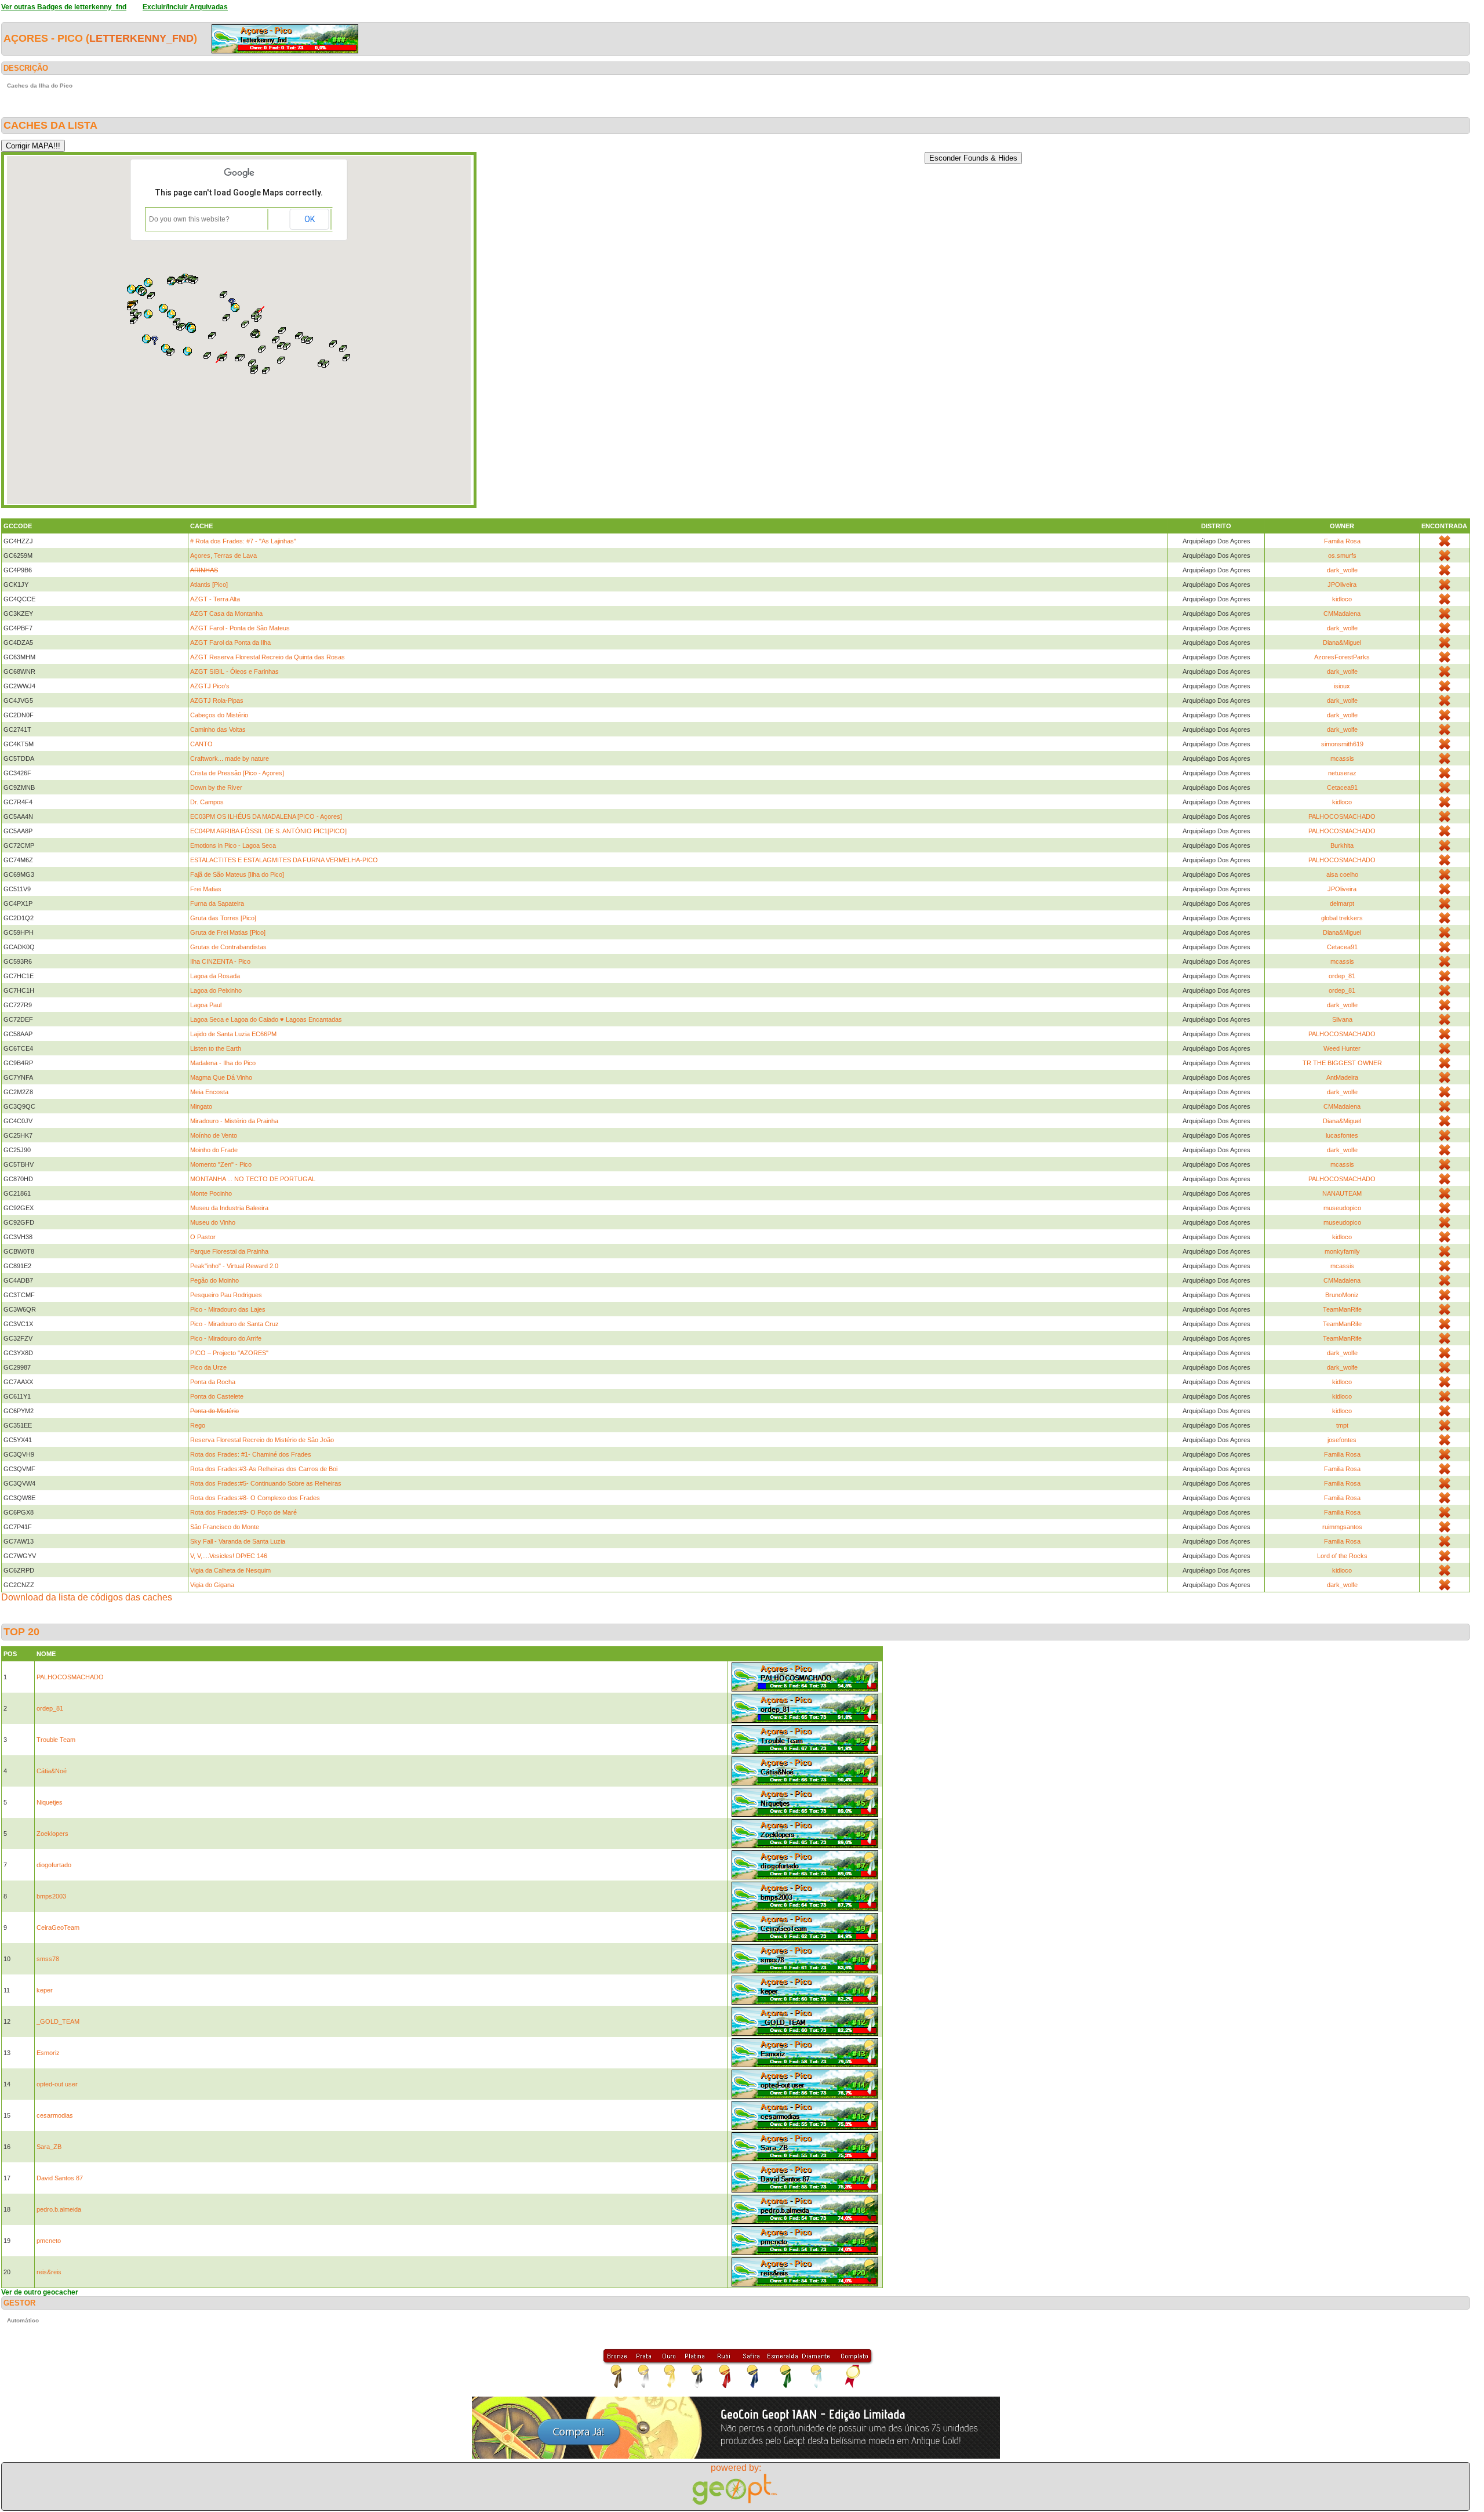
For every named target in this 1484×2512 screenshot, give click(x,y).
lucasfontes (1342, 1135)
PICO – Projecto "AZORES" (229, 1353)
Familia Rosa (1342, 541)
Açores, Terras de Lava (223, 556)
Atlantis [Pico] (209, 585)
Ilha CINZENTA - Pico (220, 961)
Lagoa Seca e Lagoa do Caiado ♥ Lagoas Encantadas (266, 1019)
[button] (310, 340)
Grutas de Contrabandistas (228, 947)
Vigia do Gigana (212, 1585)
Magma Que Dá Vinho (221, 1077)
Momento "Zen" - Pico (221, 1164)
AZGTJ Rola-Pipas (217, 700)
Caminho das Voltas (218, 729)
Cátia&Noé (52, 1771)
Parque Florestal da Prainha (229, 1251)
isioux (1342, 686)
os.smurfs (1342, 556)
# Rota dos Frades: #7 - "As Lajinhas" (243, 541)
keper (45, 1990)
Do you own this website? (189, 219)
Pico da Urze (208, 1367)
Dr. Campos (207, 802)
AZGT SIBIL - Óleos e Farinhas (234, 671)
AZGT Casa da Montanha (226, 614)
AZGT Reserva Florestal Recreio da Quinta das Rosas (268, 657)
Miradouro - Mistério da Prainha (234, 1121)
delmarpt (1342, 903)
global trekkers (1342, 918)
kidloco (1342, 599)
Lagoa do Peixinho (216, 990)
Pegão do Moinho (214, 1280)
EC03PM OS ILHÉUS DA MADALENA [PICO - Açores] (266, 816)
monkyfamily (1342, 1251)
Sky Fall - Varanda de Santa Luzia (238, 1541)
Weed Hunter (1342, 1048)
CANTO (201, 744)
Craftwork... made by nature (230, 758)
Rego (198, 1425)
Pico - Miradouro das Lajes (228, 1309)
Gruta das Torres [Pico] (223, 918)
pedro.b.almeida (59, 2209)
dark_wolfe (1342, 570)
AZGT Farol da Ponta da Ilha (230, 642)
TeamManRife (1342, 1309)
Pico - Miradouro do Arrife (226, 1338)
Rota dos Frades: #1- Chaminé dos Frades (251, 1454)
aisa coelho (1342, 874)
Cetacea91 (1342, 787)
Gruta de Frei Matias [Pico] (228, 932)
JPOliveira (1342, 585)
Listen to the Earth (216, 1048)
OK (310, 219)
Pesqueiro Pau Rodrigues (226, 1295)
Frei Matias (206, 889)
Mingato (201, 1106)
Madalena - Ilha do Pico (223, 1063)
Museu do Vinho (213, 1222)
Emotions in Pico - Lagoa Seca (233, 845)
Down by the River (216, 787)
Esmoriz (48, 2053)
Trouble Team (56, 1740)
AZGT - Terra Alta (215, 599)
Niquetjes (50, 1802)
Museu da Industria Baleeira (229, 1208)
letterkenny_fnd (141, 38)
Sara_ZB (49, 2147)
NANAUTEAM (1342, 1193)
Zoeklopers (52, 1834)
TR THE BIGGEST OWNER (1342, 1063)
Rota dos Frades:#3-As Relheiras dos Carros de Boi (264, 1469)
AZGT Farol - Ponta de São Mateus (240, 628)
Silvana (1342, 1019)
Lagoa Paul (206, 1005)
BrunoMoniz (1342, 1295)
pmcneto (49, 2241)
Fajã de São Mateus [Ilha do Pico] (237, 874)
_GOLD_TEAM (58, 2021)
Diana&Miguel (1342, 642)
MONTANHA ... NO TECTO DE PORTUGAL (253, 1179)
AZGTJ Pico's (210, 686)
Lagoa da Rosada (215, 976)
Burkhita (1342, 845)
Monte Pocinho (211, 1193)
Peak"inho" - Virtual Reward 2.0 (234, 1266)
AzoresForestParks (1342, 657)
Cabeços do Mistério (219, 715)
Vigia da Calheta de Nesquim (230, 1570)
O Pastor (203, 1237)
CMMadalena (1342, 614)
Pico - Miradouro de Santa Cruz (234, 1324)
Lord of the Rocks (1342, 1556)
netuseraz (1342, 773)
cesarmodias (55, 2115)
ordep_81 (1342, 976)
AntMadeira (1342, 1077)
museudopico (1342, 1208)
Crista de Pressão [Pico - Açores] (237, 773)
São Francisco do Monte (225, 1527)
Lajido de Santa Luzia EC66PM (233, 1034)
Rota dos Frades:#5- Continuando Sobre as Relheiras (266, 1483)
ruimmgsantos (1342, 1527)
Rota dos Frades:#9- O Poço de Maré (243, 1512)
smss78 (48, 1959)
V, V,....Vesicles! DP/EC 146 (229, 1556)
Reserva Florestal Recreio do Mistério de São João (262, 1440)
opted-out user (57, 2084)
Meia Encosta (209, 1092)
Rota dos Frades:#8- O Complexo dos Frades (255, 1498)
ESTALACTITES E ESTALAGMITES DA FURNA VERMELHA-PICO (284, 860)
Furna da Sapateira (217, 903)
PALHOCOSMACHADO (1342, 816)
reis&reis (49, 2272)
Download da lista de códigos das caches (87, 1597)
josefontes (1342, 1440)
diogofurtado (54, 1865)
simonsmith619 (1342, 744)
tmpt (1342, 1425)
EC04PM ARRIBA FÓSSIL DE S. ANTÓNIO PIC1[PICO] (268, 831)
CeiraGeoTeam (58, 1927)
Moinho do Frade (214, 1150)
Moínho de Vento (214, 1135)
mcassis (1342, 758)
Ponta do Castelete (217, 1396)
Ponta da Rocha (213, 1382)
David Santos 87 (60, 2178)
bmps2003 (51, 1896)
